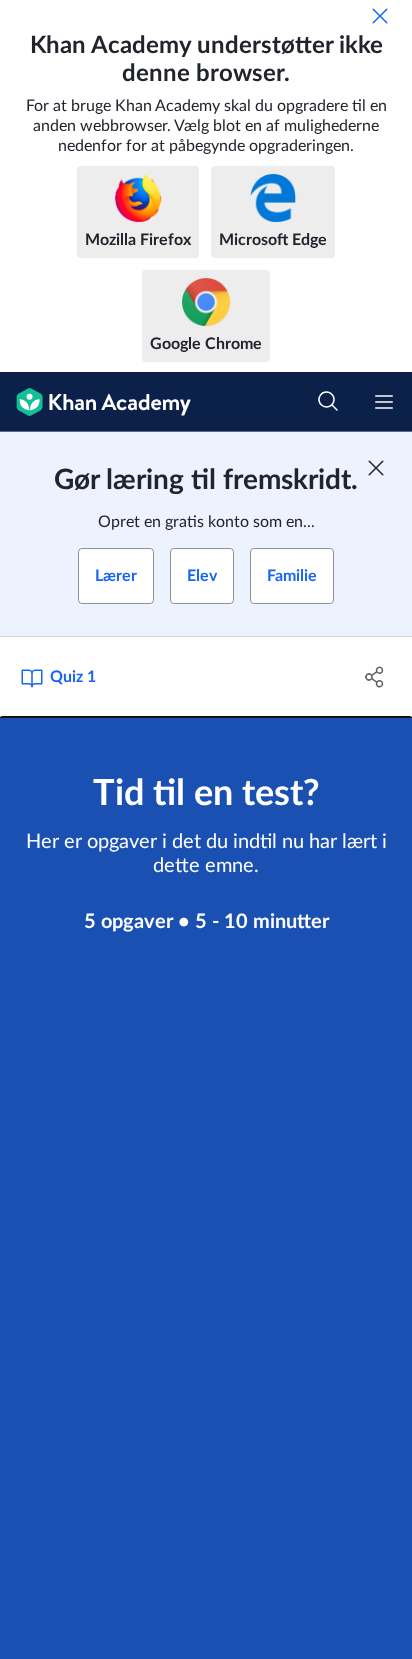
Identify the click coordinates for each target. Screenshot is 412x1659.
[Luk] (380, 16)
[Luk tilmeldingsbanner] (376, 468)
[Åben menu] (384, 402)
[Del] (374, 677)
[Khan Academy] (95, 402)
